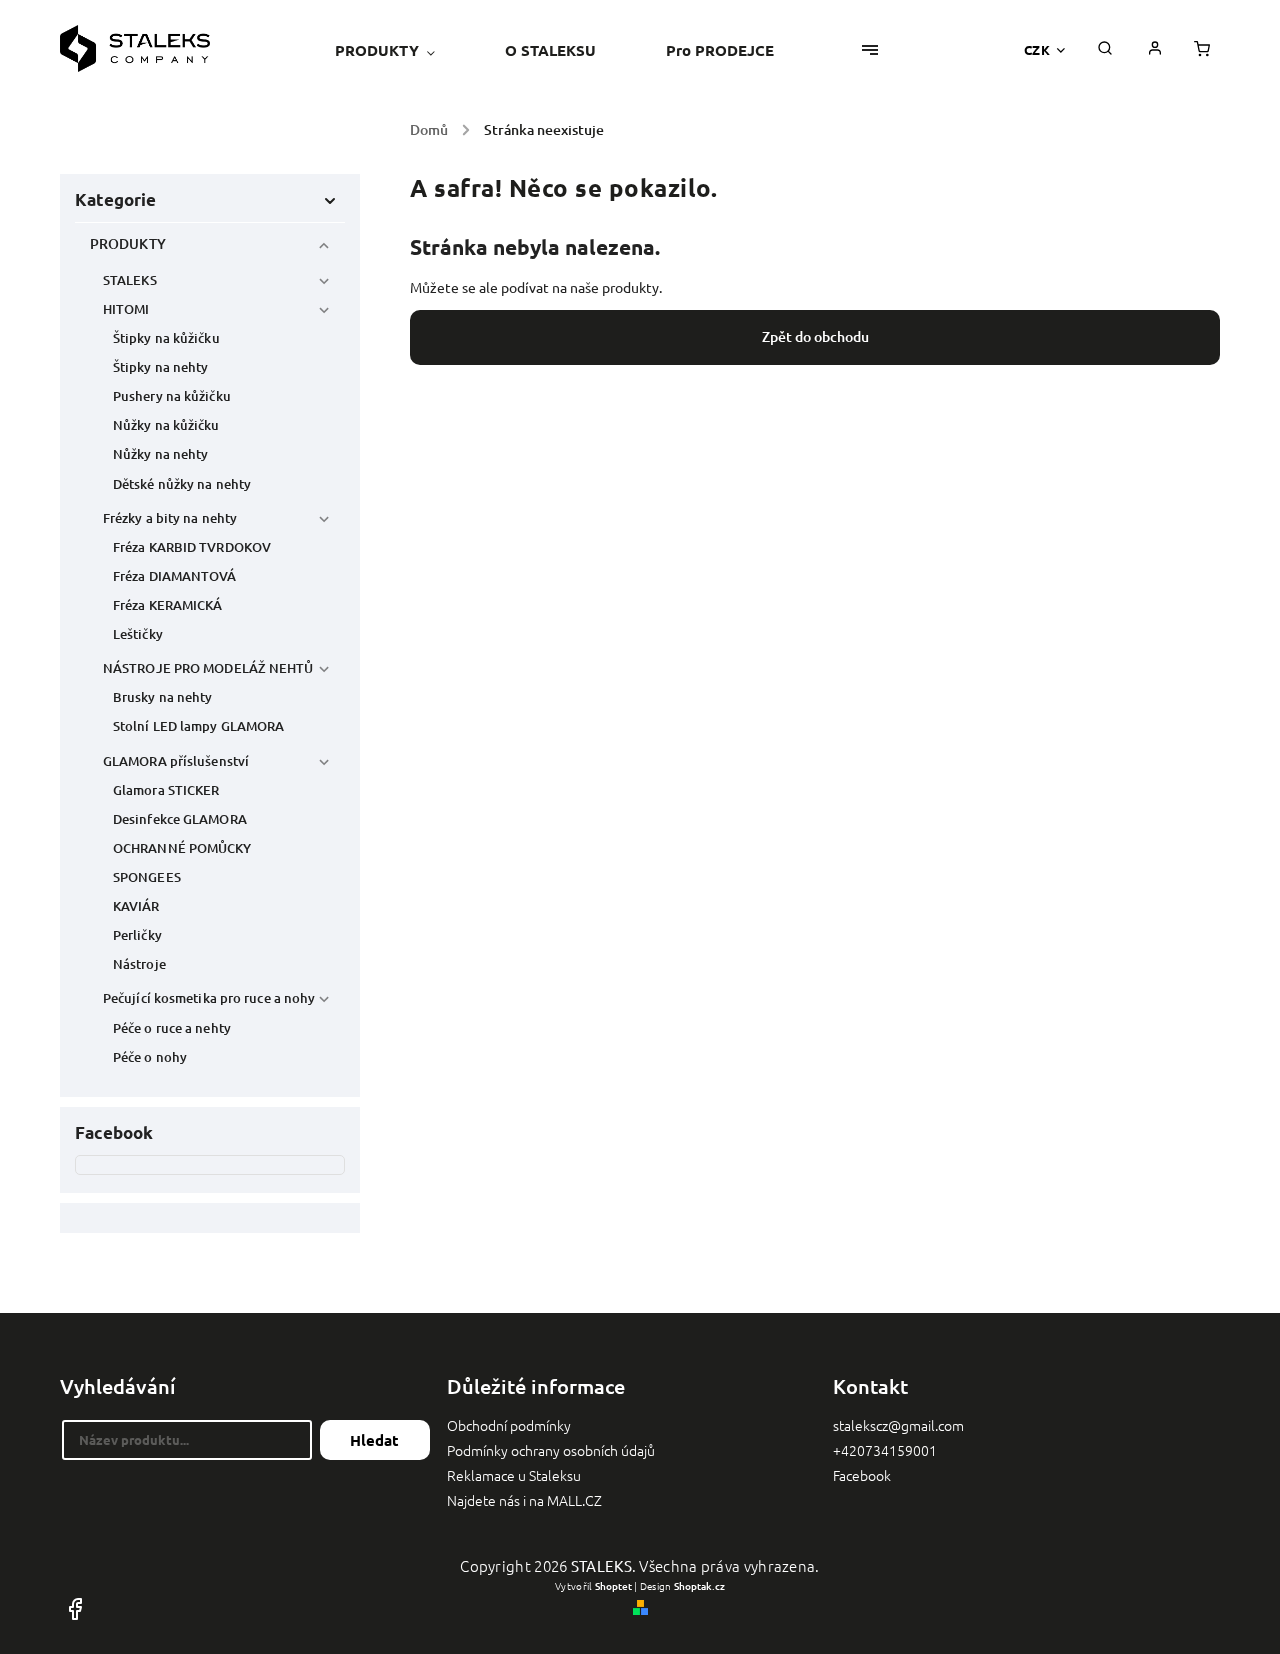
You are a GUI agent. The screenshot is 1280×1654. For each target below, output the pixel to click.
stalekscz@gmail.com (898, 1425)
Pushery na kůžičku (172, 396)
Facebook (862, 1475)
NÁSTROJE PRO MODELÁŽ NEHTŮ (208, 668)
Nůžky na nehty (160, 454)
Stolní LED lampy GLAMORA (198, 726)
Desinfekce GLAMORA (180, 819)
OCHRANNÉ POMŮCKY (182, 848)
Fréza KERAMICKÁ (168, 605)
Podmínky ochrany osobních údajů (551, 1450)
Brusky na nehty (163, 697)
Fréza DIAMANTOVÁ (175, 576)
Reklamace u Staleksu (514, 1475)
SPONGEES (147, 877)
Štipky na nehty (161, 367)
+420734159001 (885, 1450)
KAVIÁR (136, 906)
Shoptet (613, 1585)
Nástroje (139, 964)
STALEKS (130, 280)
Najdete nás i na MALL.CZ (524, 1500)
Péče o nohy (150, 1057)
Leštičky (138, 634)
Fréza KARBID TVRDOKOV (192, 547)
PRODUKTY (128, 243)
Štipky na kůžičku (166, 338)
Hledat (374, 1440)
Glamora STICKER (166, 790)
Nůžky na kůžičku (166, 425)
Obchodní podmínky (509, 1425)
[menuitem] (402, 50)
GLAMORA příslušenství (176, 761)
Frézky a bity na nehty (170, 518)
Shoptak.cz (699, 1585)
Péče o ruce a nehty (172, 1028)
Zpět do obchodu (815, 336)
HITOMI (126, 309)
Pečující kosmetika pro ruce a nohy (209, 998)
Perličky (137, 935)
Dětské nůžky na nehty (182, 484)
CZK (1037, 49)
